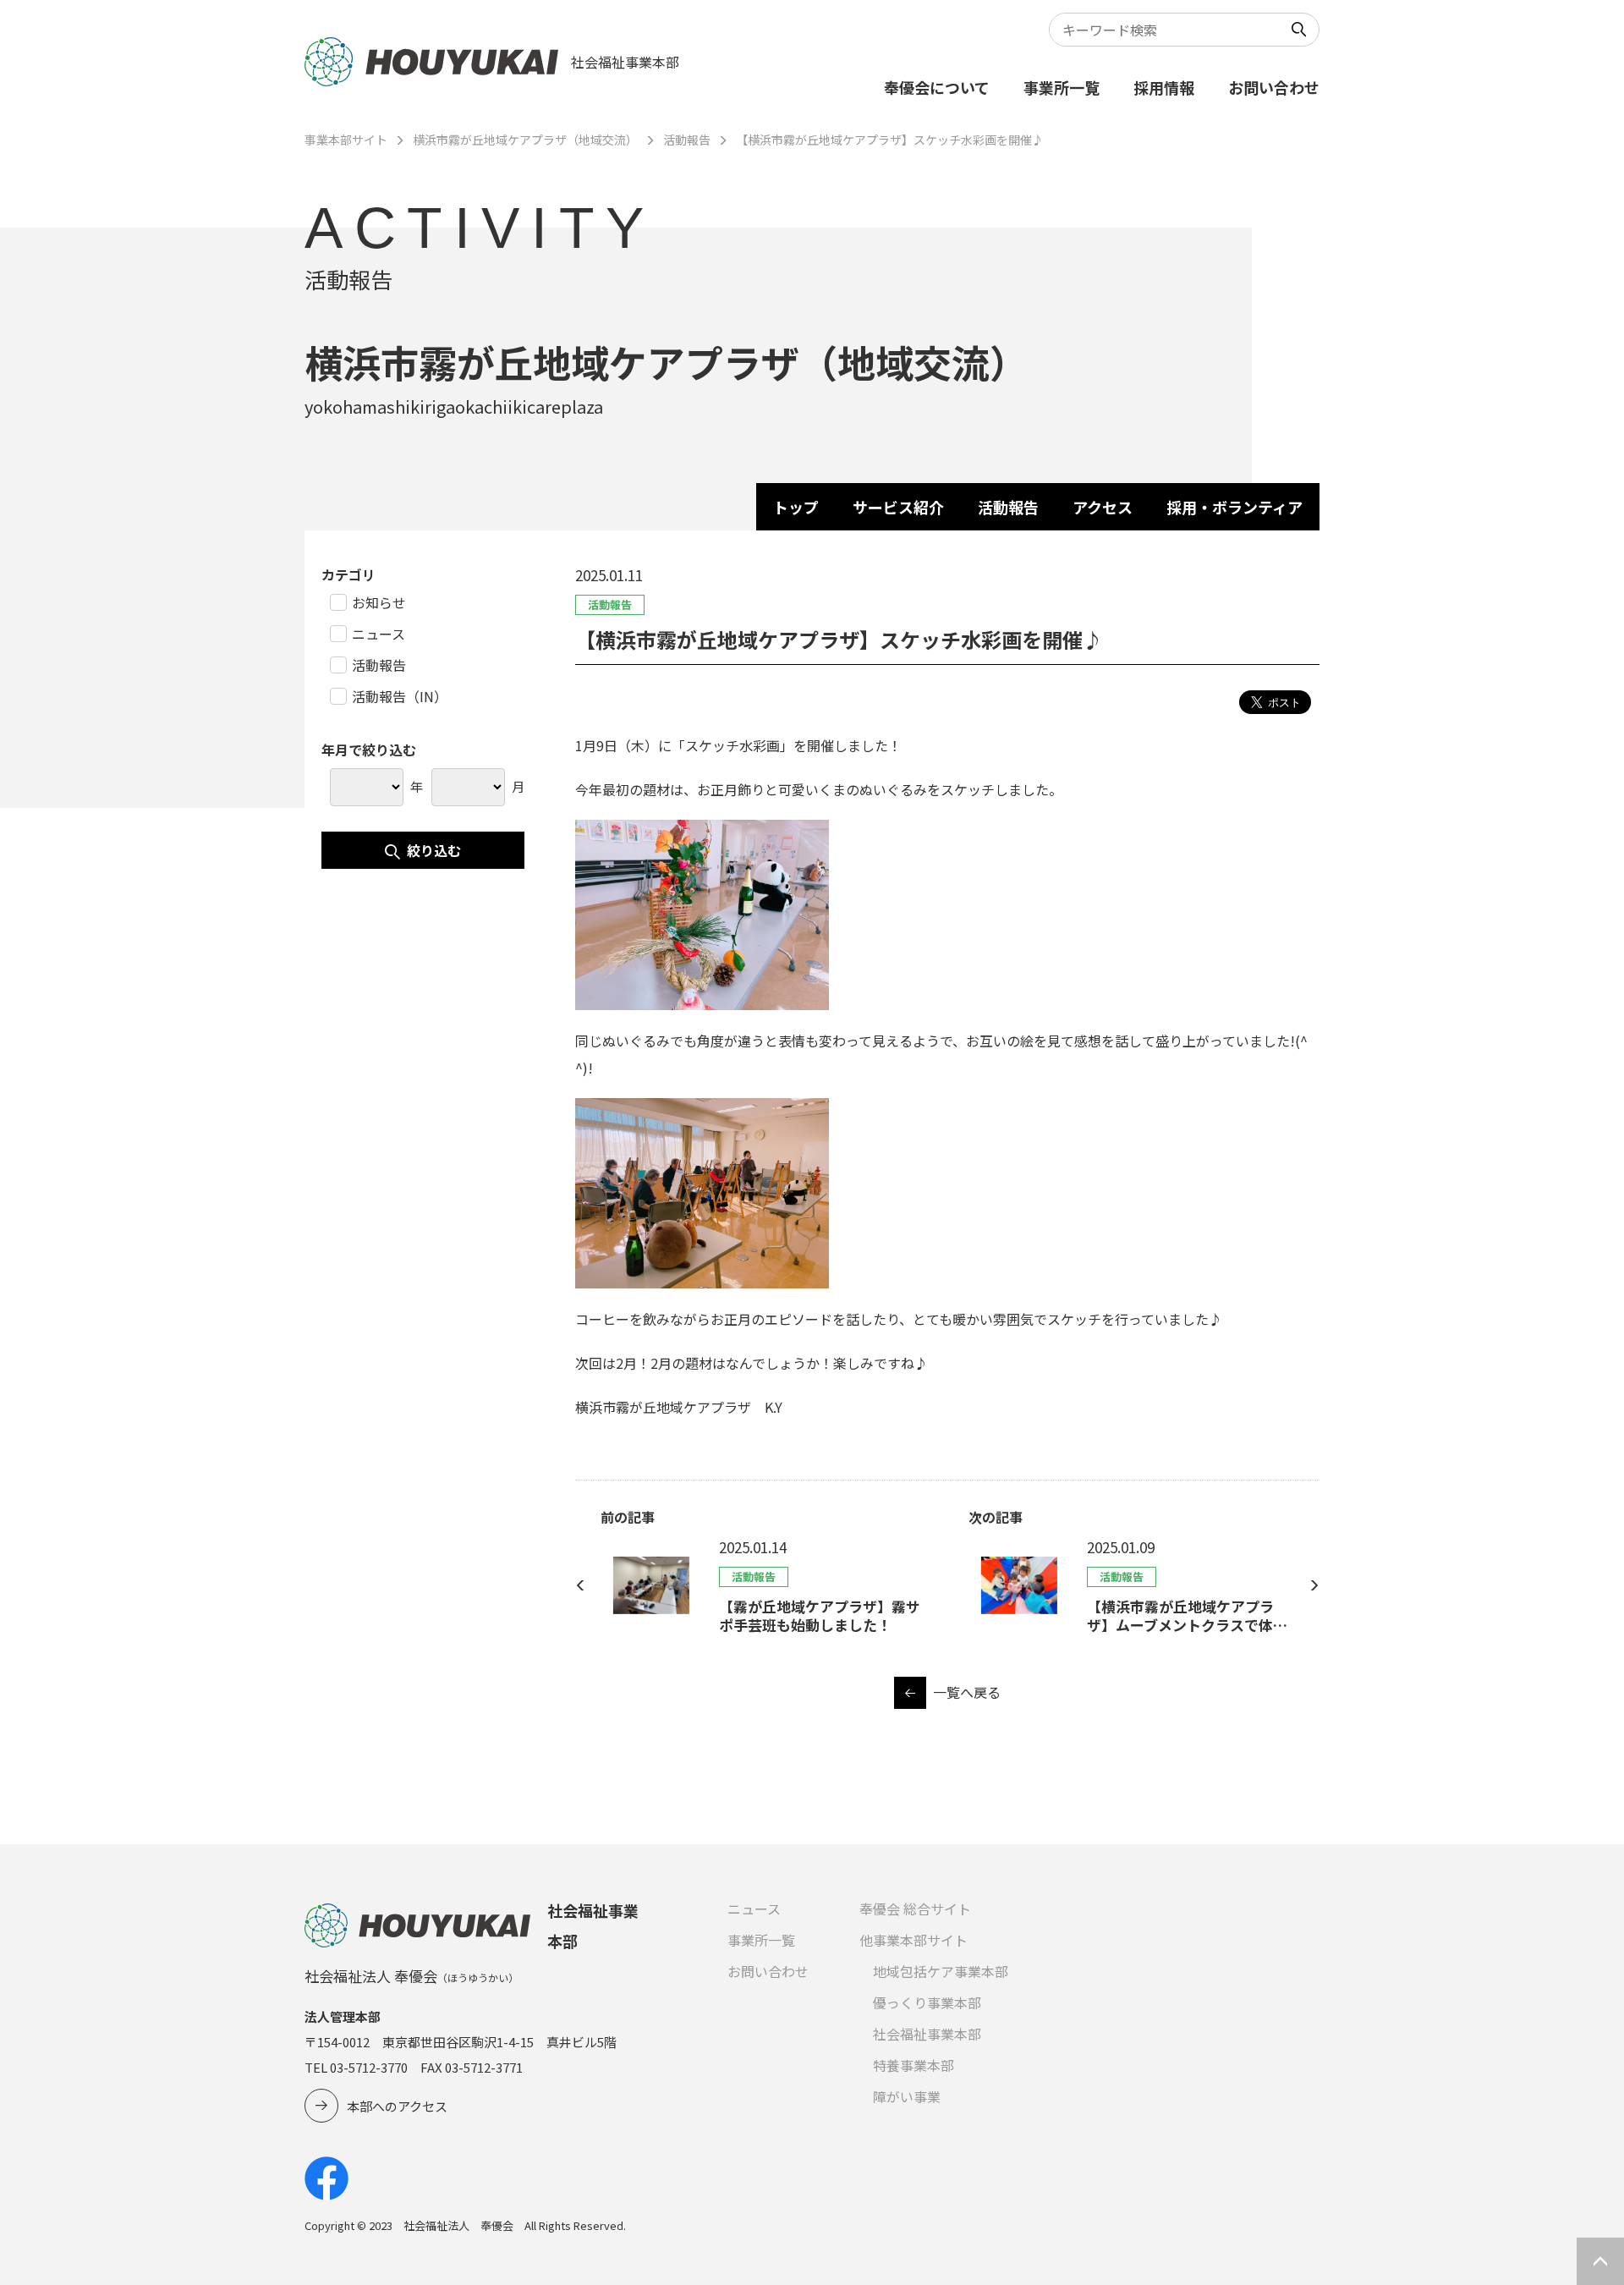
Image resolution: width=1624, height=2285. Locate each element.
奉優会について (937, 87)
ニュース (754, 1909)
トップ (796, 507)
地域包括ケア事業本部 (941, 1971)
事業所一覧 (1062, 87)
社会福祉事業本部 (927, 2034)
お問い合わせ (1274, 87)
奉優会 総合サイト (915, 1909)
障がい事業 (907, 2096)
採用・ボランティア (1234, 507)
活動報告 (687, 140)
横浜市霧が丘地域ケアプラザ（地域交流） (525, 140)
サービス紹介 (898, 507)
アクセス (1103, 507)
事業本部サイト (346, 140)
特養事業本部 (913, 2065)
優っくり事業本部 (927, 2002)
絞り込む (434, 850)
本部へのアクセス (397, 2106)
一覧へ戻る (967, 1692)
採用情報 (1164, 87)
